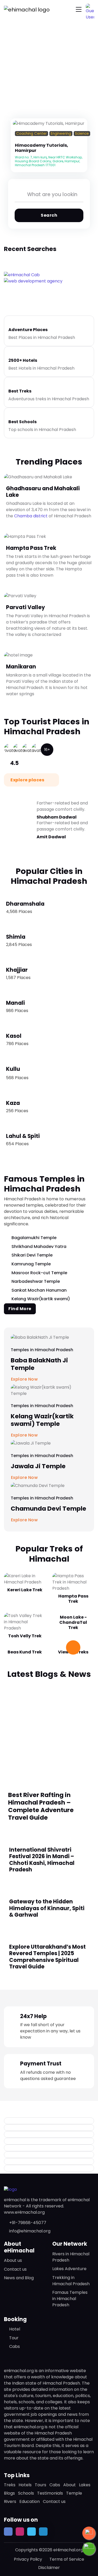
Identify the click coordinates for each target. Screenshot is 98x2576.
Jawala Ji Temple (38, 1466)
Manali (15, 1003)
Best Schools (22, 422)
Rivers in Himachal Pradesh (71, 2257)
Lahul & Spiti (23, 1136)
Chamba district (31, 516)
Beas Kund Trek (25, 1652)
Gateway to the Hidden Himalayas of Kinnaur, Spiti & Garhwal (47, 1908)
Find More (20, 1309)
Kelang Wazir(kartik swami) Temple (42, 1420)
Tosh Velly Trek (25, 1636)
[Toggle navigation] (79, 9)
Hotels (25, 2485)
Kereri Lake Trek (25, 1590)
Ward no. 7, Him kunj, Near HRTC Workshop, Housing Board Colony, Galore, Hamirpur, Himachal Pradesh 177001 (49, 161)
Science (82, 134)
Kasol (14, 1036)
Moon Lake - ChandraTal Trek (73, 1622)
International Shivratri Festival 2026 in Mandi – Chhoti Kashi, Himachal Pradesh (42, 1860)
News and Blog (19, 2278)
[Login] (16, 140)
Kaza (13, 1103)
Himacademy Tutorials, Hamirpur (42, 148)
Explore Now (25, 1520)
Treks (10, 2485)
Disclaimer (49, 2568)
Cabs (15, 2346)
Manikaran (21, 666)
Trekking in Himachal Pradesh (71, 2281)
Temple (74, 2493)
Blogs (9, 2493)
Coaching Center (31, 134)
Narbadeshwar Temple (36, 1281)
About (70, 2485)
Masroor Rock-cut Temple (39, 1273)
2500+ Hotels (23, 360)
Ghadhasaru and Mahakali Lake (43, 492)
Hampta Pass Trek (31, 548)
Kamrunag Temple (31, 1264)
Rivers (10, 2501)
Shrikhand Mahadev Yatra (39, 1247)
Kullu (13, 1069)
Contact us (15, 2269)
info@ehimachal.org (30, 2231)
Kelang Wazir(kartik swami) (41, 1299)
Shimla (16, 937)
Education (30, 2501)
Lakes (85, 2485)
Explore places (28, 780)
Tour (14, 2338)
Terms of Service (67, 2559)
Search (49, 215)
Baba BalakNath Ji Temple (39, 1364)
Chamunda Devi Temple (48, 1509)
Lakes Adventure (69, 2269)
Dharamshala (25, 904)
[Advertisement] (49, 1731)
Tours (41, 2485)
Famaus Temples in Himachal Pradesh (70, 2299)
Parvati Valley (25, 607)
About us (13, 2260)
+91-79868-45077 (28, 2223)
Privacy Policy (28, 2559)
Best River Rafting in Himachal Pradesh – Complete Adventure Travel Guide (41, 1806)
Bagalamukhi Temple (34, 1238)
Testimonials (50, 2493)
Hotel (15, 2329)
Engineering (61, 134)
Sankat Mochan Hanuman (39, 1290)
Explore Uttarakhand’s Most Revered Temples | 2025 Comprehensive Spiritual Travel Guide (47, 1957)
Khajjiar (17, 970)
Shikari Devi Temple (32, 1255)
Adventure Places (28, 330)
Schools (26, 2493)
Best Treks (20, 391)
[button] (90, 8)
